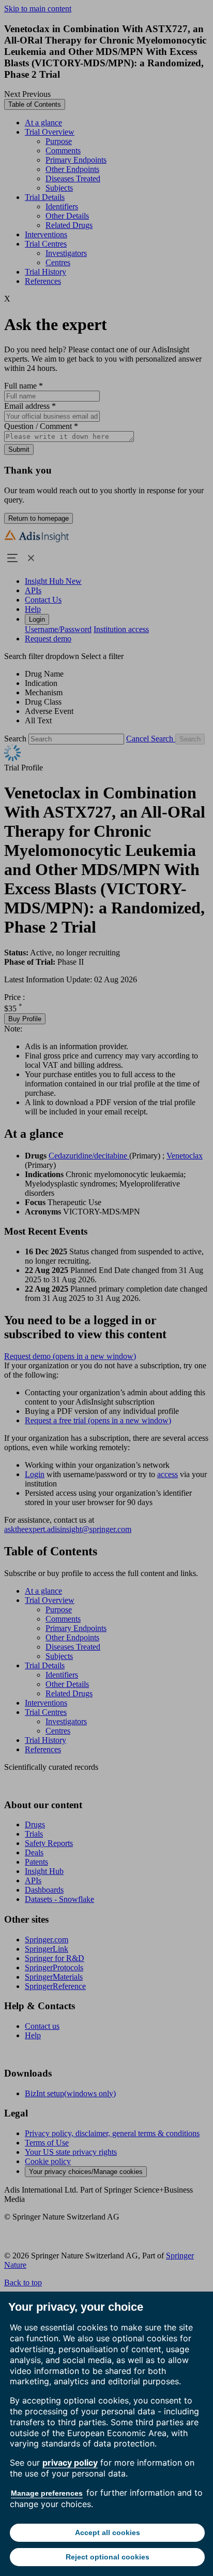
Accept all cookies (108, 2532)
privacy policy (70, 2463)
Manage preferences (47, 2493)
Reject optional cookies (108, 2557)
